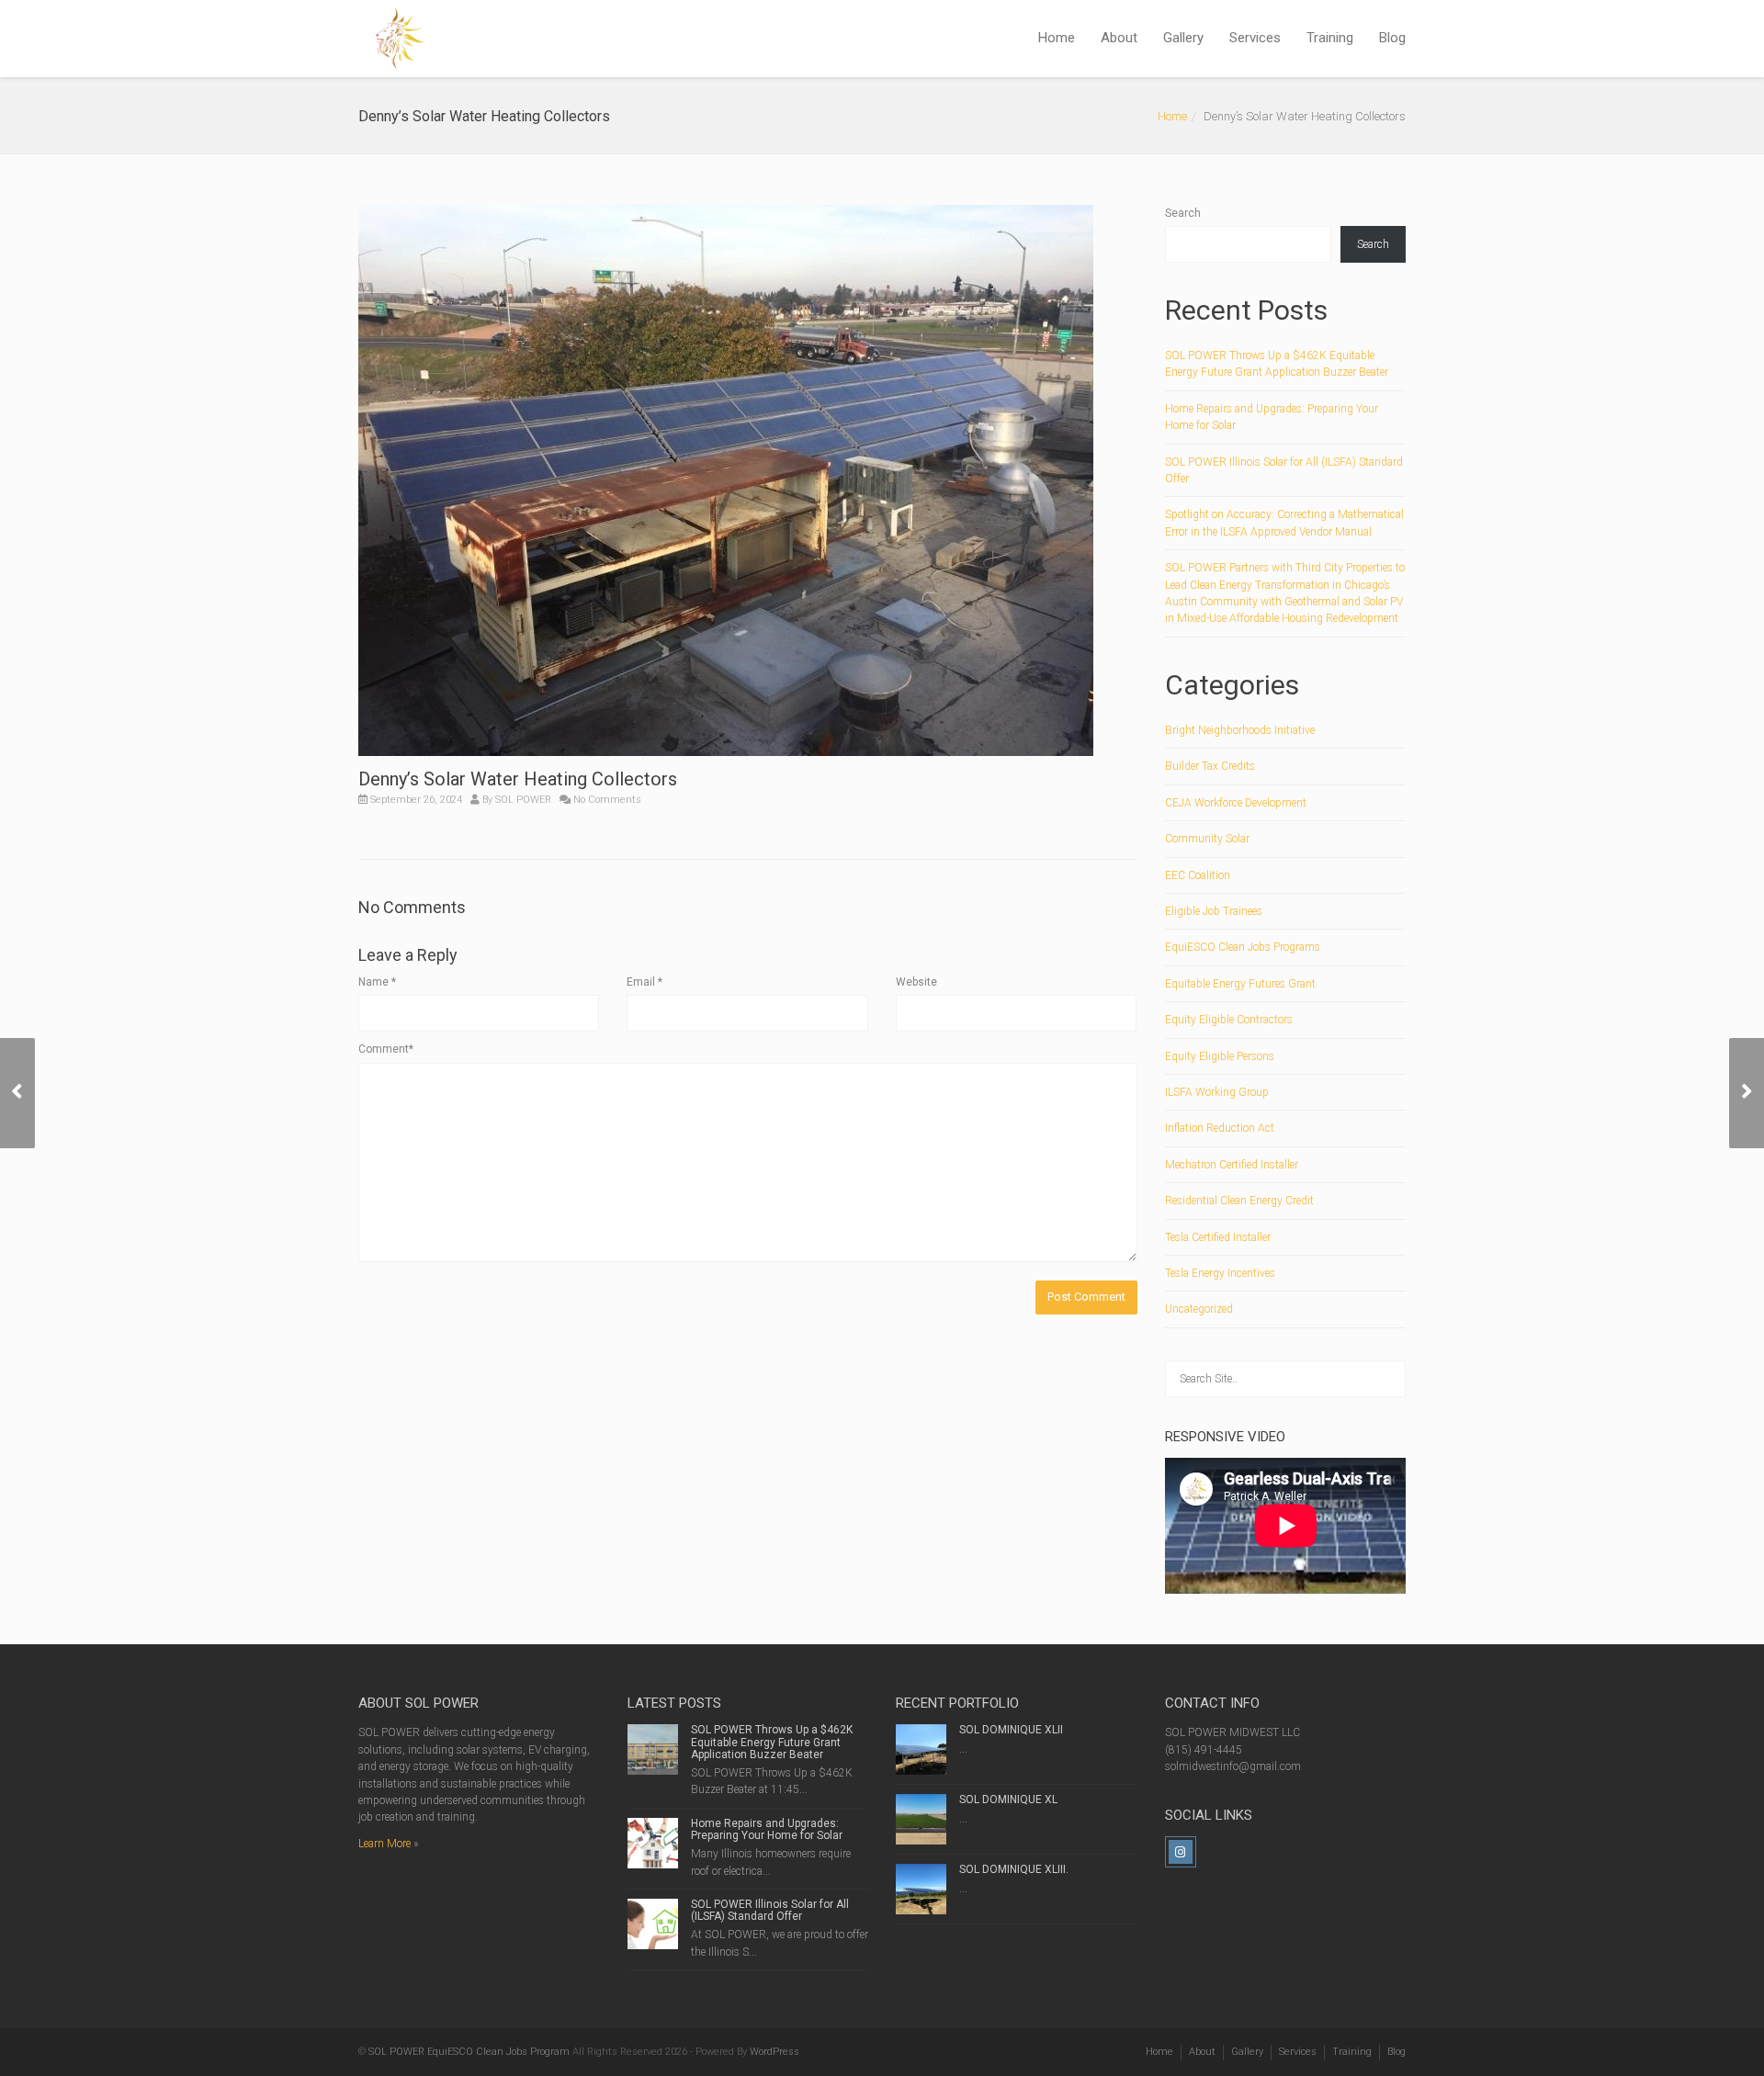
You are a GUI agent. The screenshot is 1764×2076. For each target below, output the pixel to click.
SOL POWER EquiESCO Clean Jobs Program (469, 2052)
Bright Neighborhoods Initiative (1240, 730)
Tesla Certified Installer (1218, 1237)
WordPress (775, 2052)
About (1119, 38)
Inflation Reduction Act (1220, 1128)
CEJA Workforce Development (1236, 803)
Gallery (1183, 38)
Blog (1392, 38)
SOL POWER (523, 800)
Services (1255, 38)
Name (377, 982)
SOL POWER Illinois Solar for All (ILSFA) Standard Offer (770, 1910)
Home (1057, 38)
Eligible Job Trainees (1214, 911)
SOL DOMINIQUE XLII (1011, 1730)
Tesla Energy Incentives (1220, 1273)
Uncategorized (1199, 1309)
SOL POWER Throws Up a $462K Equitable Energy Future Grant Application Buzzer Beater (772, 1742)
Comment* (386, 1049)
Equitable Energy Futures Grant (1240, 984)
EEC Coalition (1198, 875)
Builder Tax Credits (1210, 766)
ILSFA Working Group (1217, 1092)
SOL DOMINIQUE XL (1008, 1800)
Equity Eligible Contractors (1229, 1020)
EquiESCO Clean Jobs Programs (1243, 947)
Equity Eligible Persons (1220, 1056)
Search (1183, 213)
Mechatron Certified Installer (1232, 1165)
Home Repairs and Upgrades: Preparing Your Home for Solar (767, 1829)
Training (1330, 38)
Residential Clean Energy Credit (1239, 1201)
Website (916, 982)
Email (645, 982)
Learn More (384, 1844)
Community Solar (1207, 839)
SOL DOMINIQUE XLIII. (1014, 1869)
